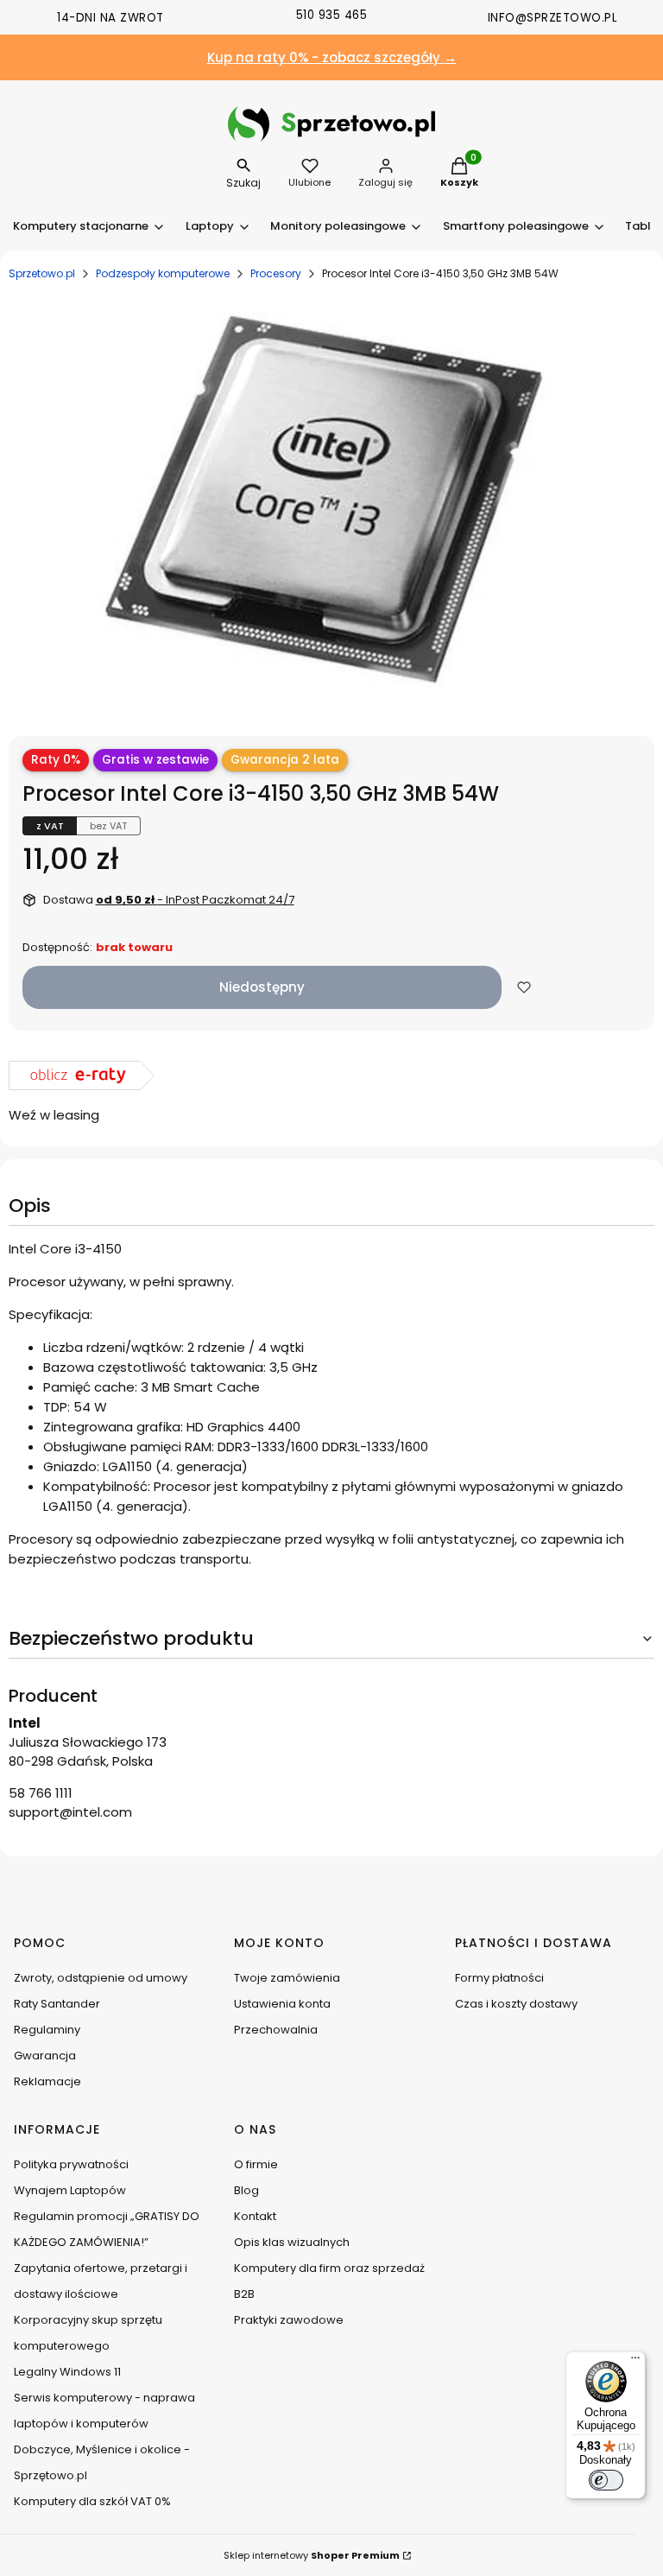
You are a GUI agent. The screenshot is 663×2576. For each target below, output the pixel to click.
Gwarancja (45, 2056)
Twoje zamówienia (287, 1978)
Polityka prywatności (71, 2164)
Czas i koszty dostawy (516, 2004)
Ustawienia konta (282, 2004)
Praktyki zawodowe (289, 2320)
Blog (246, 2190)
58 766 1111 (41, 1793)
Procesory (276, 273)
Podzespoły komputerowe (163, 273)
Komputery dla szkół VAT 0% (92, 2501)
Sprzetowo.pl (42, 273)
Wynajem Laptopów (70, 2190)
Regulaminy (47, 2030)
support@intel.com (70, 1812)
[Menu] (635, 2362)
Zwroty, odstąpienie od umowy (101, 1978)
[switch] (606, 2480)
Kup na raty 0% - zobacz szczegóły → (332, 57)
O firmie (256, 2164)
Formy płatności (499, 1978)
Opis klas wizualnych (292, 2242)
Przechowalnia (276, 2030)
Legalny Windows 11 (67, 2372)
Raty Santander (57, 2004)
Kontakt (255, 2216)
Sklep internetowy (312, 2555)
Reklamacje (47, 2081)
